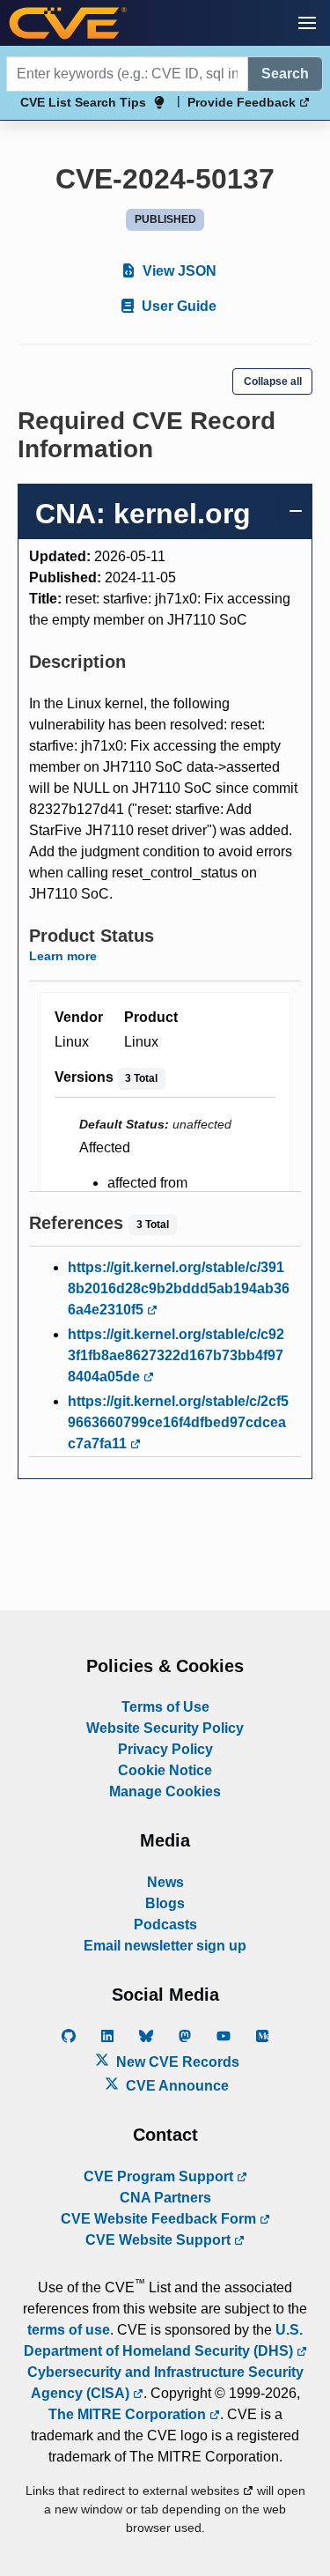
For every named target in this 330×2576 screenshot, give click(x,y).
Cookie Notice (165, 1770)
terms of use (69, 2330)
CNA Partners (165, 2198)
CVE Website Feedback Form (160, 2219)
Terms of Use (165, 1707)
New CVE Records (176, 2062)
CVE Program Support (160, 2176)
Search (285, 74)
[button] (307, 23)
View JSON (178, 271)
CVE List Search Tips (83, 102)
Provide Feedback (243, 102)
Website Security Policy (165, 1728)
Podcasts (165, 1925)
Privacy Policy (165, 1749)
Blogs (165, 1903)
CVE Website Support (160, 2240)
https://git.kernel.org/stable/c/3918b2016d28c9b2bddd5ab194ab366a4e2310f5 (179, 1288)
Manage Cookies (165, 1791)
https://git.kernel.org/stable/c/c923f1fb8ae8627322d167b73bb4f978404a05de (176, 1355)
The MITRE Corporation (129, 2414)
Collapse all (273, 381)
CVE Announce (176, 2086)
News (165, 1882)
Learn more (63, 956)
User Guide (177, 306)
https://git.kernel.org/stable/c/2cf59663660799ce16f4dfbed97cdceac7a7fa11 (178, 1422)
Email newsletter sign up (165, 1946)
